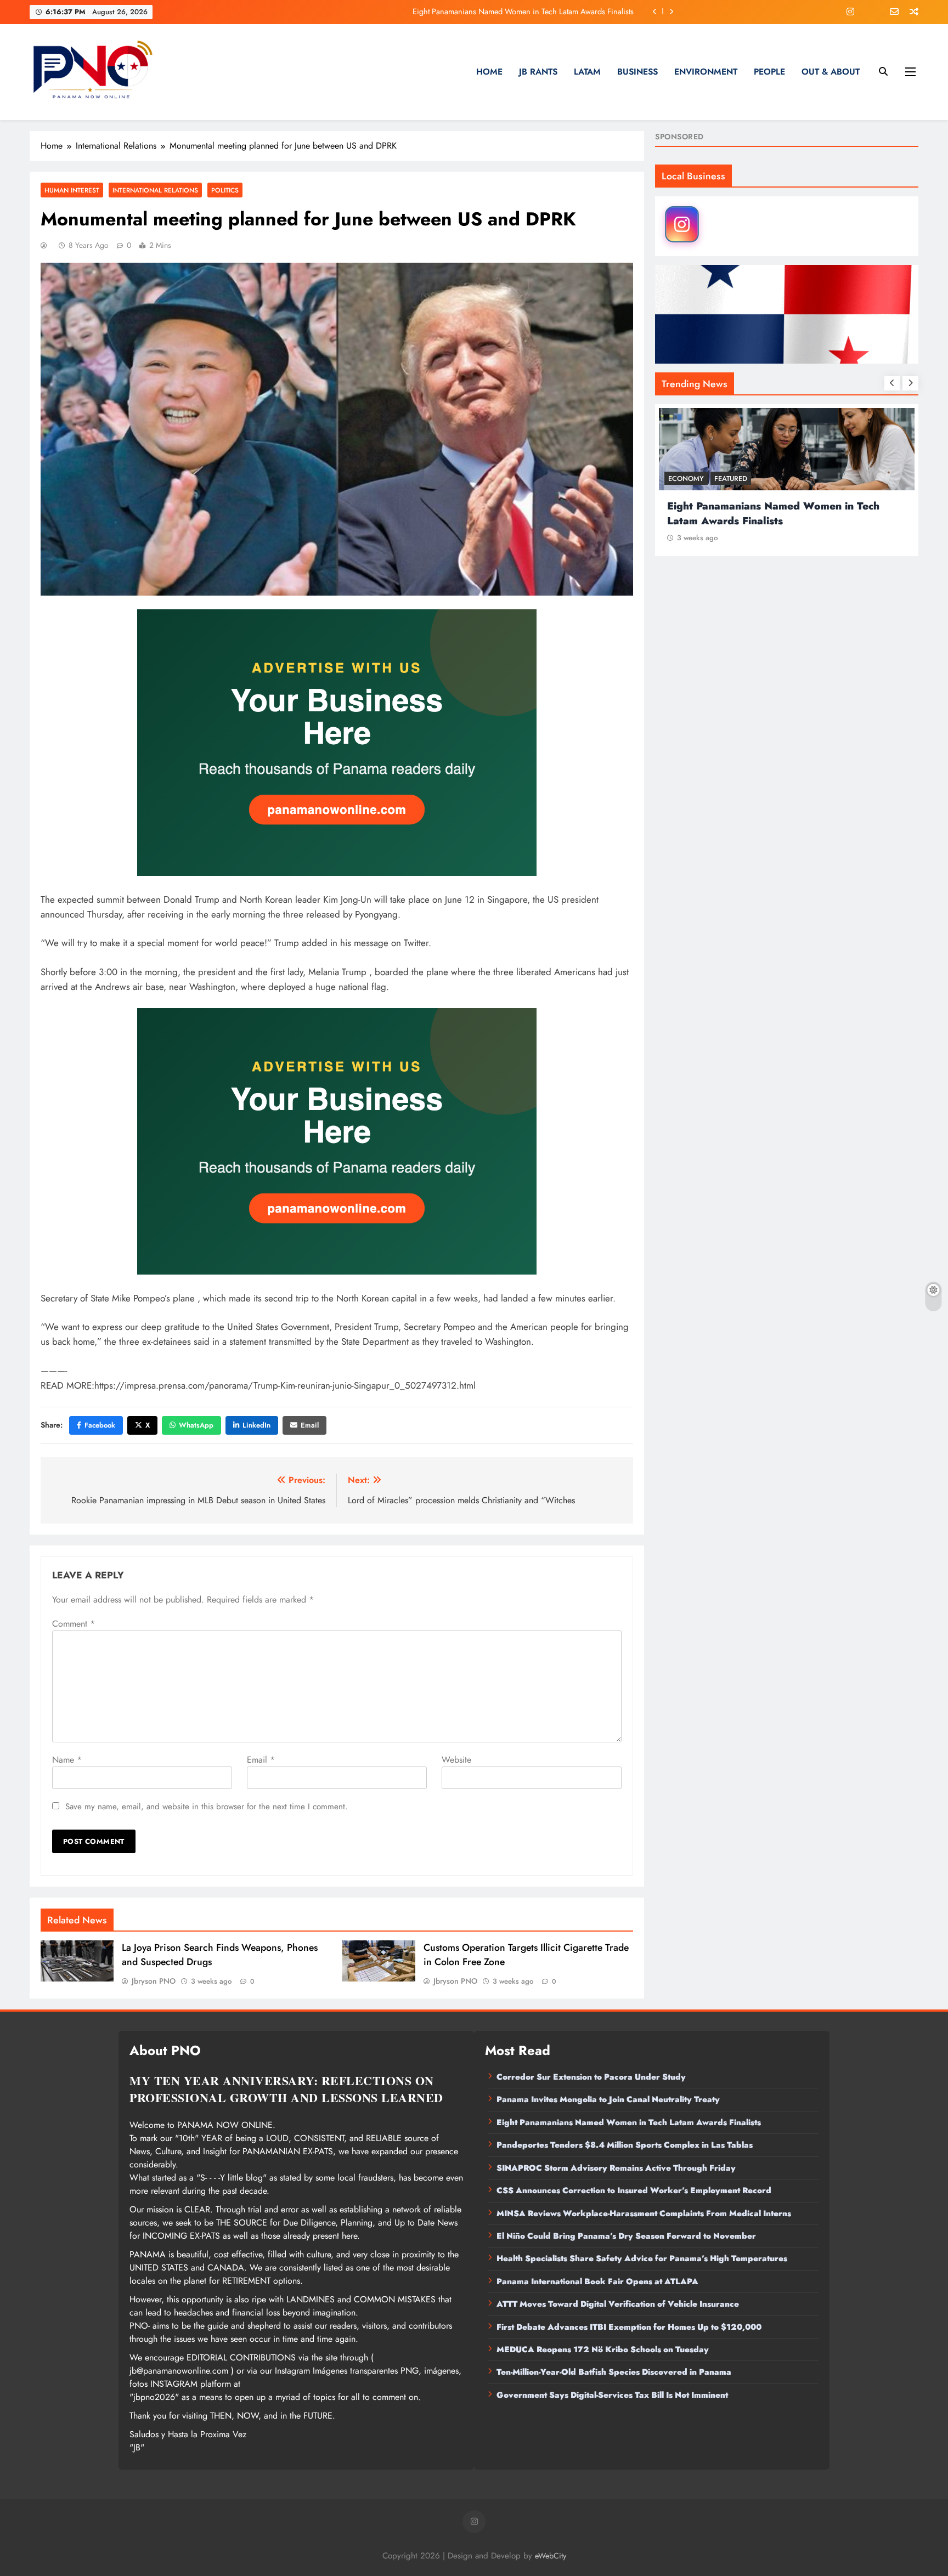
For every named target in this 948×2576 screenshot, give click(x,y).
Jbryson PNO (154, 1981)
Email (310, 1425)
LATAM (587, 72)
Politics (225, 190)
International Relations (155, 190)
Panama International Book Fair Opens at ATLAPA (597, 2281)
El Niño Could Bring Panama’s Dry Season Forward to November (626, 2236)
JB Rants (538, 72)
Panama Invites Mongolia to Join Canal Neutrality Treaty (608, 2099)
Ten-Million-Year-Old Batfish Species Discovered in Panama (614, 2372)
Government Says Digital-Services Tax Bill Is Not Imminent (612, 2395)
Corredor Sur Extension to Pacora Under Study (591, 2077)
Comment (74, 1624)
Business (637, 72)
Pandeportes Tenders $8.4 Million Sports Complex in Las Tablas (528, 12)
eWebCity (551, 2556)
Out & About (831, 72)
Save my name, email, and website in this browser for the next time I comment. (207, 1807)
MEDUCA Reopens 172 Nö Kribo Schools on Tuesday (603, 2349)
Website (456, 1760)
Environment (706, 72)
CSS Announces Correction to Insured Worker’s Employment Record (634, 2190)
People (769, 72)
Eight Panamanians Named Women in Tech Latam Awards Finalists (629, 2122)
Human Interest (72, 190)
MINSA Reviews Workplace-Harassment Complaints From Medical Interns (644, 2213)
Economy (686, 479)
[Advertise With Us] (337, 742)
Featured (731, 479)
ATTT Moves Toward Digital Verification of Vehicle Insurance (618, 2304)
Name (67, 1760)
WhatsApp (196, 1425)
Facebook (100, 1425)
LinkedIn (256, 1425)
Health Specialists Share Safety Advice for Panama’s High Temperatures (642, 2258)
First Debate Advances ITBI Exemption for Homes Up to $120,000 (629, 2327)
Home (489, 72)
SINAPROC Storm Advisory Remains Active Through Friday (616, 2168)
